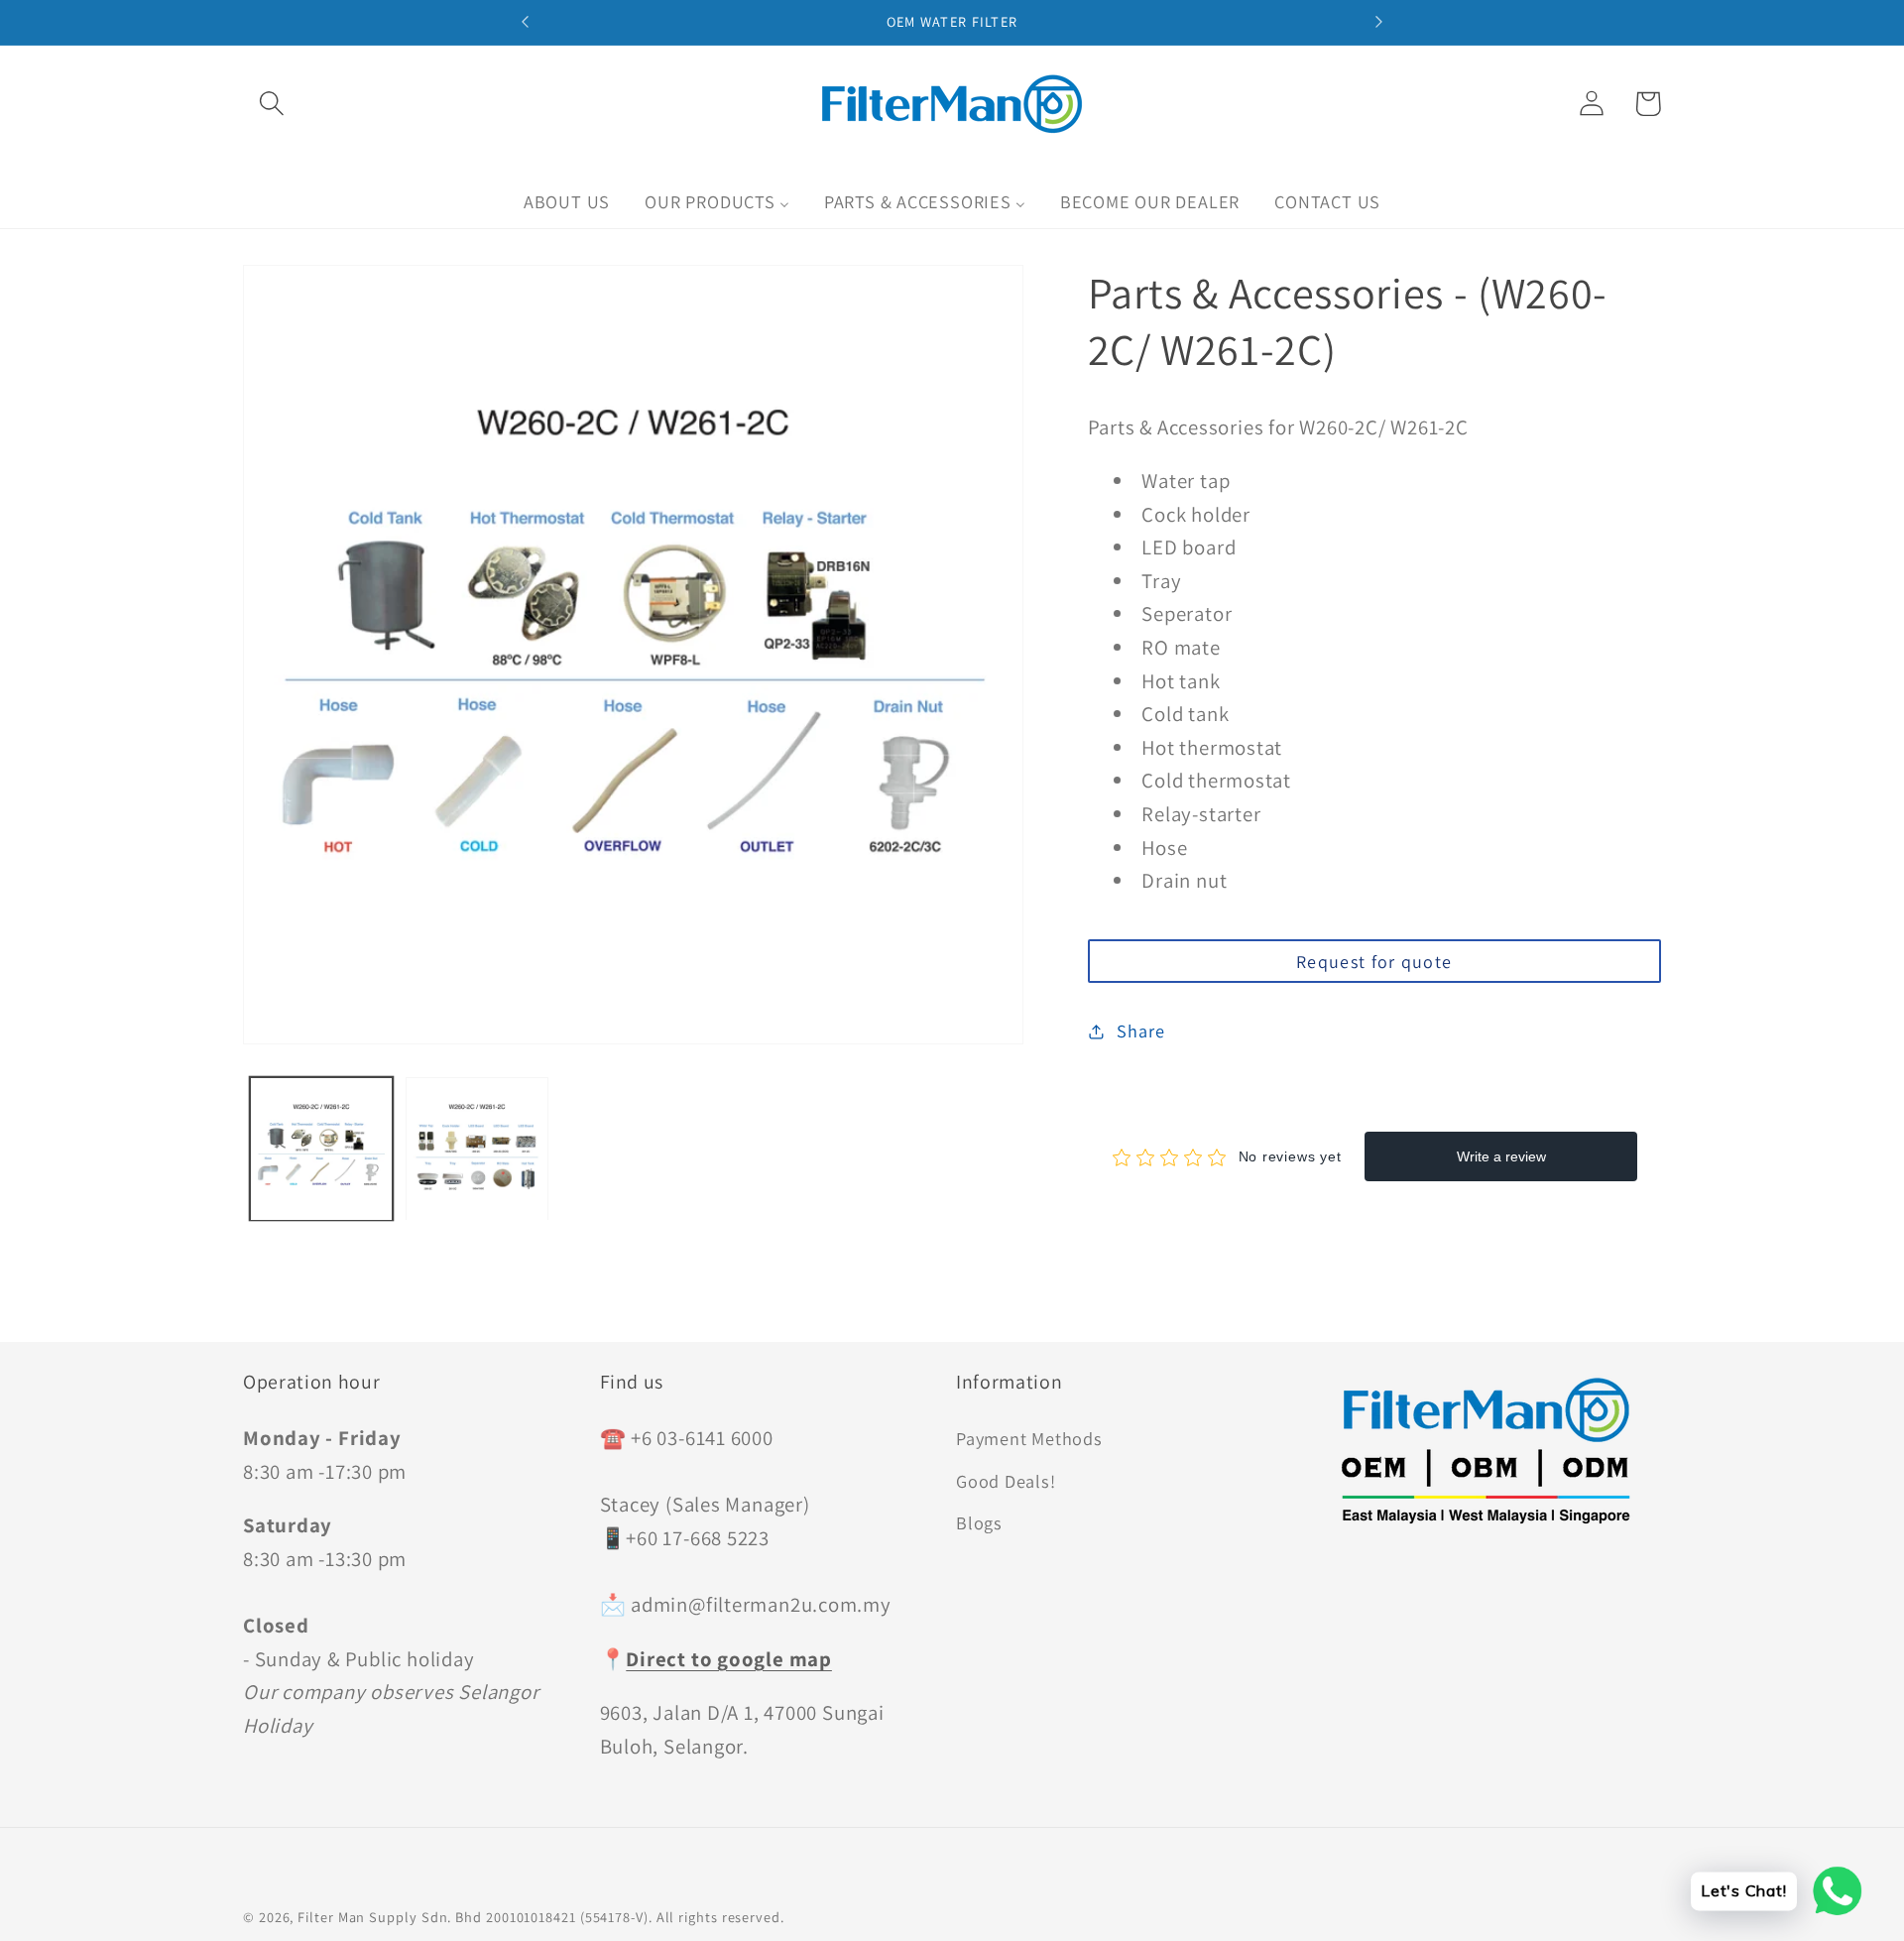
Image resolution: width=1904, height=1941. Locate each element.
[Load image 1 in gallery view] (321, 1149)
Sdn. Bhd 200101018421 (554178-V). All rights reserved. (603, 1917)
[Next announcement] (1378, 22)
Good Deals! (1006, 1481)
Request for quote (1374, 962)
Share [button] (1140, 1031)
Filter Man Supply (357, 1917)
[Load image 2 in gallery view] (477, 1149)
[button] (271, 104)
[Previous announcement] (526, 22)
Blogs (979, 1522)
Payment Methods (1029, 1438)
